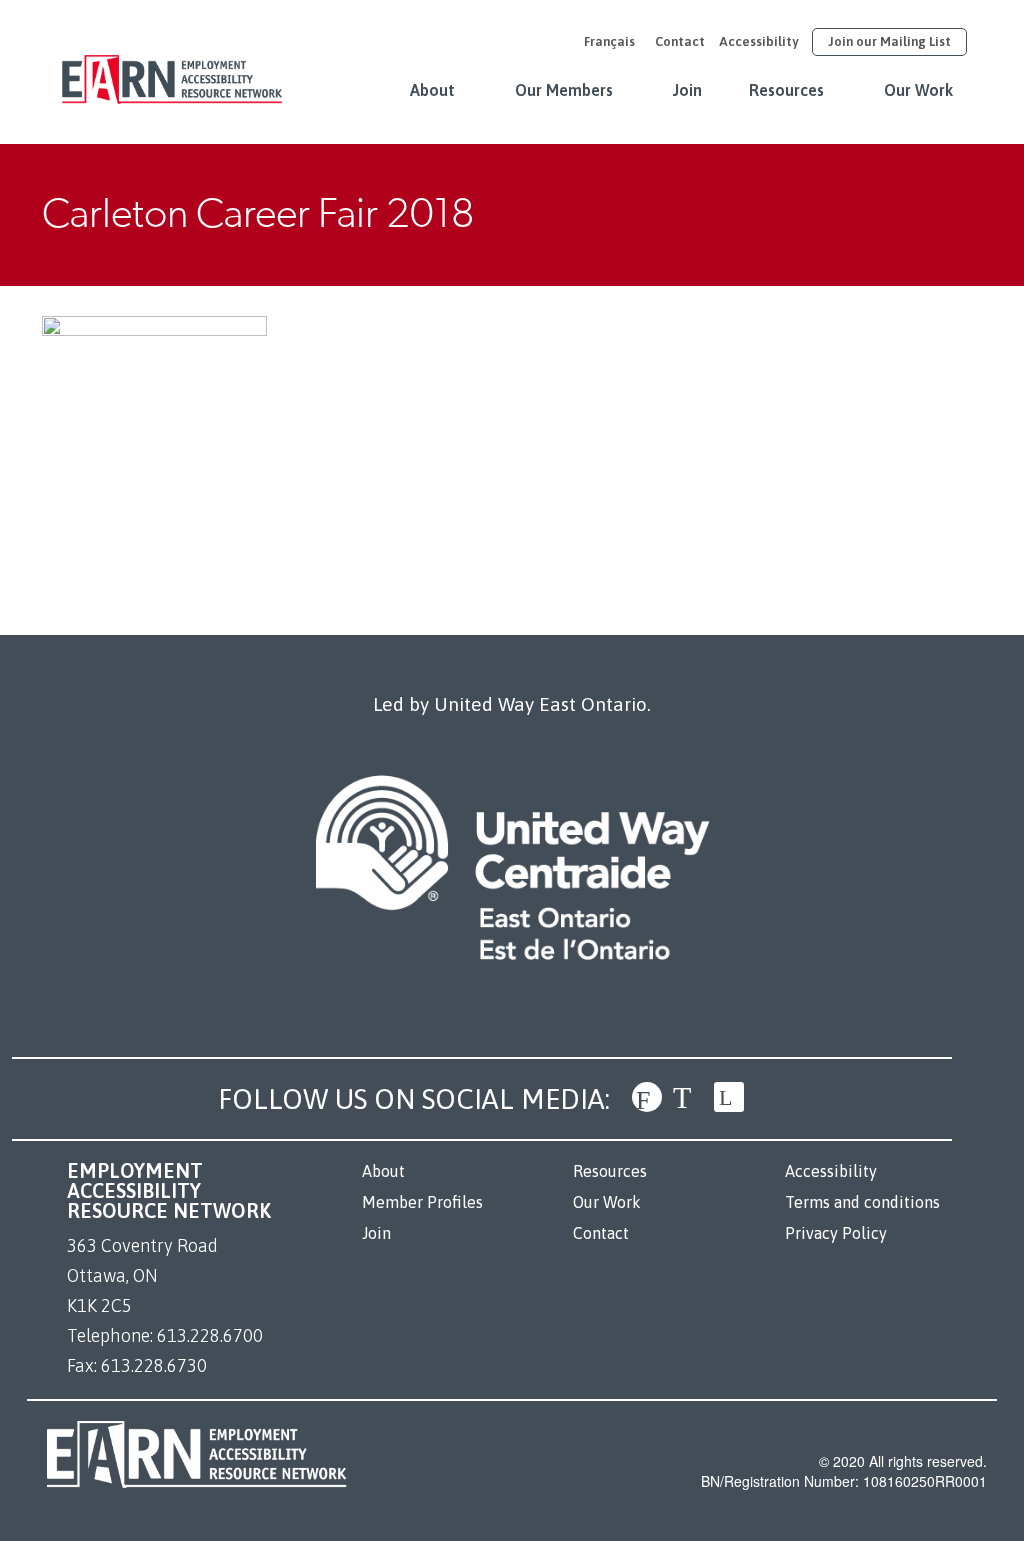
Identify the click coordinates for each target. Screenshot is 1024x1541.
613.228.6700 (210, 1335)
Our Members (564, 90)
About (432, 90)
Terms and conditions (862, 1202)
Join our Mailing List (889, 41)
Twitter (688, 1097)
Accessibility (758, 41)
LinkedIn (729, 1097)
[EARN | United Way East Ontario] (172, 69)
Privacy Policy (836, 1233)
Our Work (918, 90)
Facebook (647, 1097)
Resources (786, 90)
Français (609, 41)
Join (687, 90)
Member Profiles (422, 1202)
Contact (680, 41)
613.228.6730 (154, 1365)
